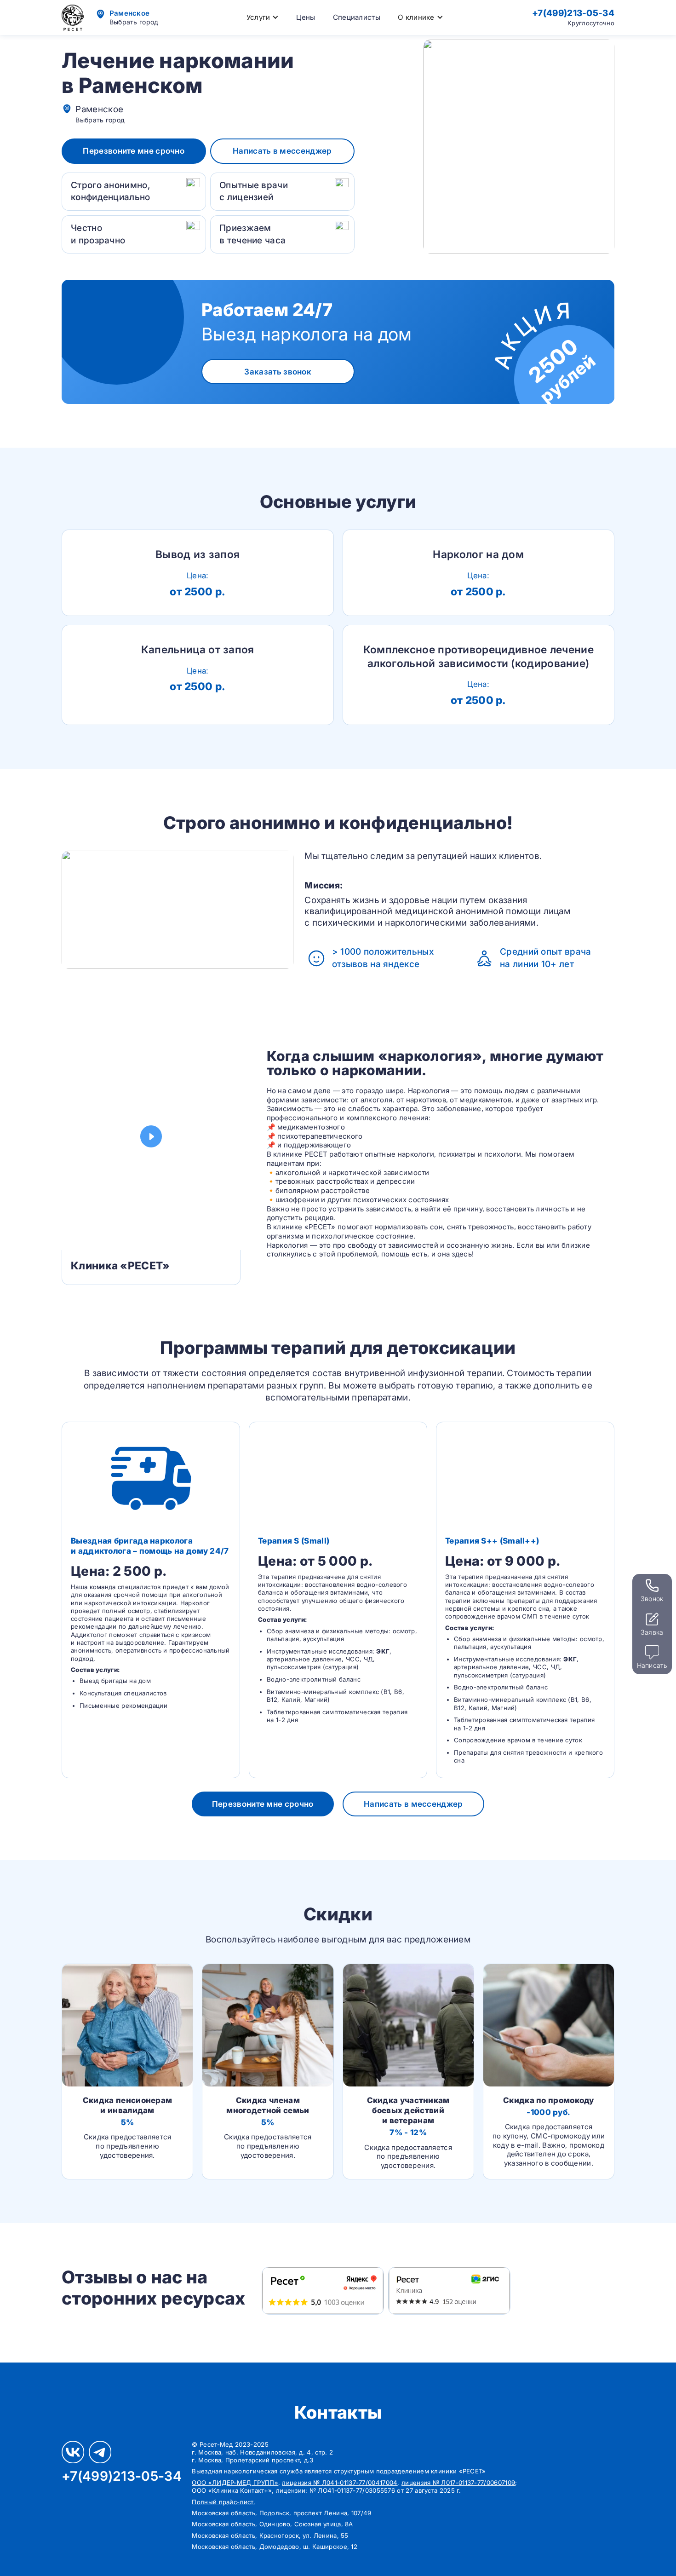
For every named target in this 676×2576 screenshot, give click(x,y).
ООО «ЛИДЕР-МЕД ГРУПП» (235, 2483)
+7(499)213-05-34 (573, 13)
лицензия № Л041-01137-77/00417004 (340, 2483)
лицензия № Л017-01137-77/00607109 (458, 2483)
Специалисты (357, 17)
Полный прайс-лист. (223, 2502)
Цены (306, 17)
